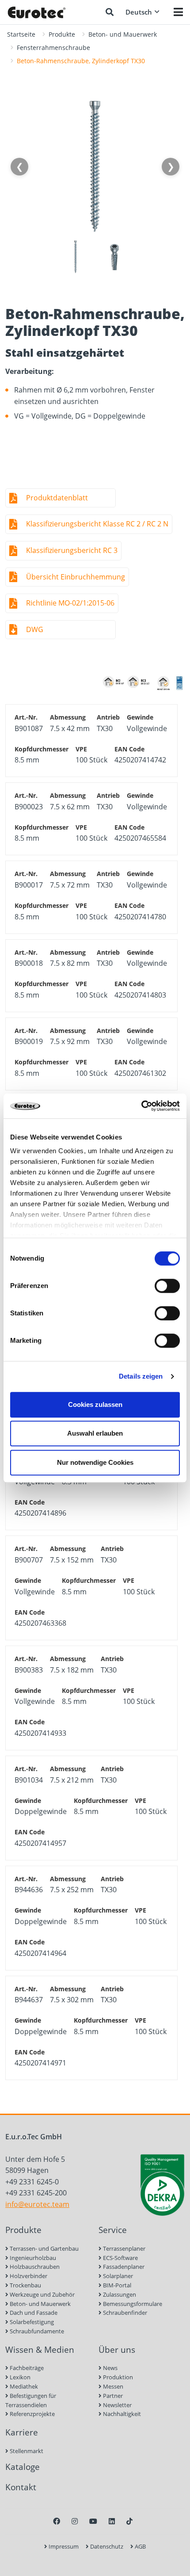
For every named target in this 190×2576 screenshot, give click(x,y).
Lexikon (19, 2377)
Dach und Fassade (33, 2313)
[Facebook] (57, 2521)
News (110, 2368)
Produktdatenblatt (57, 498)
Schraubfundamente (36, 2331)
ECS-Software (120, 2258)
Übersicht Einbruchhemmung (76, 577)
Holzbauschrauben (34, 2267)
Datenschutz (106, 2546)
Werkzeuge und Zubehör (42, 2294)
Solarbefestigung (31, 2322)
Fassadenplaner (123, 2267)
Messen (112, 2386)
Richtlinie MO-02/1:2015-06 (70, 603)
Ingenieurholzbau (32, 2258)
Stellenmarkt (26, 2451)
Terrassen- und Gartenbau (44, 2248)
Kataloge (23, 2467)
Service (113, 2230)
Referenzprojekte (32, 2414)
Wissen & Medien (40, 2349)
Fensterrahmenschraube (53, 48)
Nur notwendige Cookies (95, 1462)
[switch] (167, 1286)
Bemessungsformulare (132, 2304)
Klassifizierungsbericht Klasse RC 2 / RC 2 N (97, 524)
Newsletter (117, 2405)
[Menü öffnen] (178, 12)
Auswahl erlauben (95, 1433)
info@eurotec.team (37, 2204)
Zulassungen (119, 2294)
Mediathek (23, 2386)
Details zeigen (141, 1376)
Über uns (117, 2349)
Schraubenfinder (124, 2313)
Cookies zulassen (95, 1404)
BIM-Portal (116, 2285)
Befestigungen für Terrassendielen (31, 2400)
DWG (35, 629)
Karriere (22, 2432)
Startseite (21, 34)
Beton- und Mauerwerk (123, 34)
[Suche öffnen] (110, 12)
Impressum (63, 2546)
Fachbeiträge (26, 2368)
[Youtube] (93, 2521)
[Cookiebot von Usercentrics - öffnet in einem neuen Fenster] (141, 1106)
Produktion (117, 2377)
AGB (140, 2546)
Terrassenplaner (123, 2248)
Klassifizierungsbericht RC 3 (72, 550)
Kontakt (21, 2487)
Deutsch (139, 12)
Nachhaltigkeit (121, 2414)
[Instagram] (75, 2521)
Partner (112, 2396)
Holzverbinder (28, 2276)
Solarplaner (117, 2276)
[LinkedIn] (112, 2521)
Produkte (62, 34)
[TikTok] (129, 2521)
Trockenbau (25, 2285)
